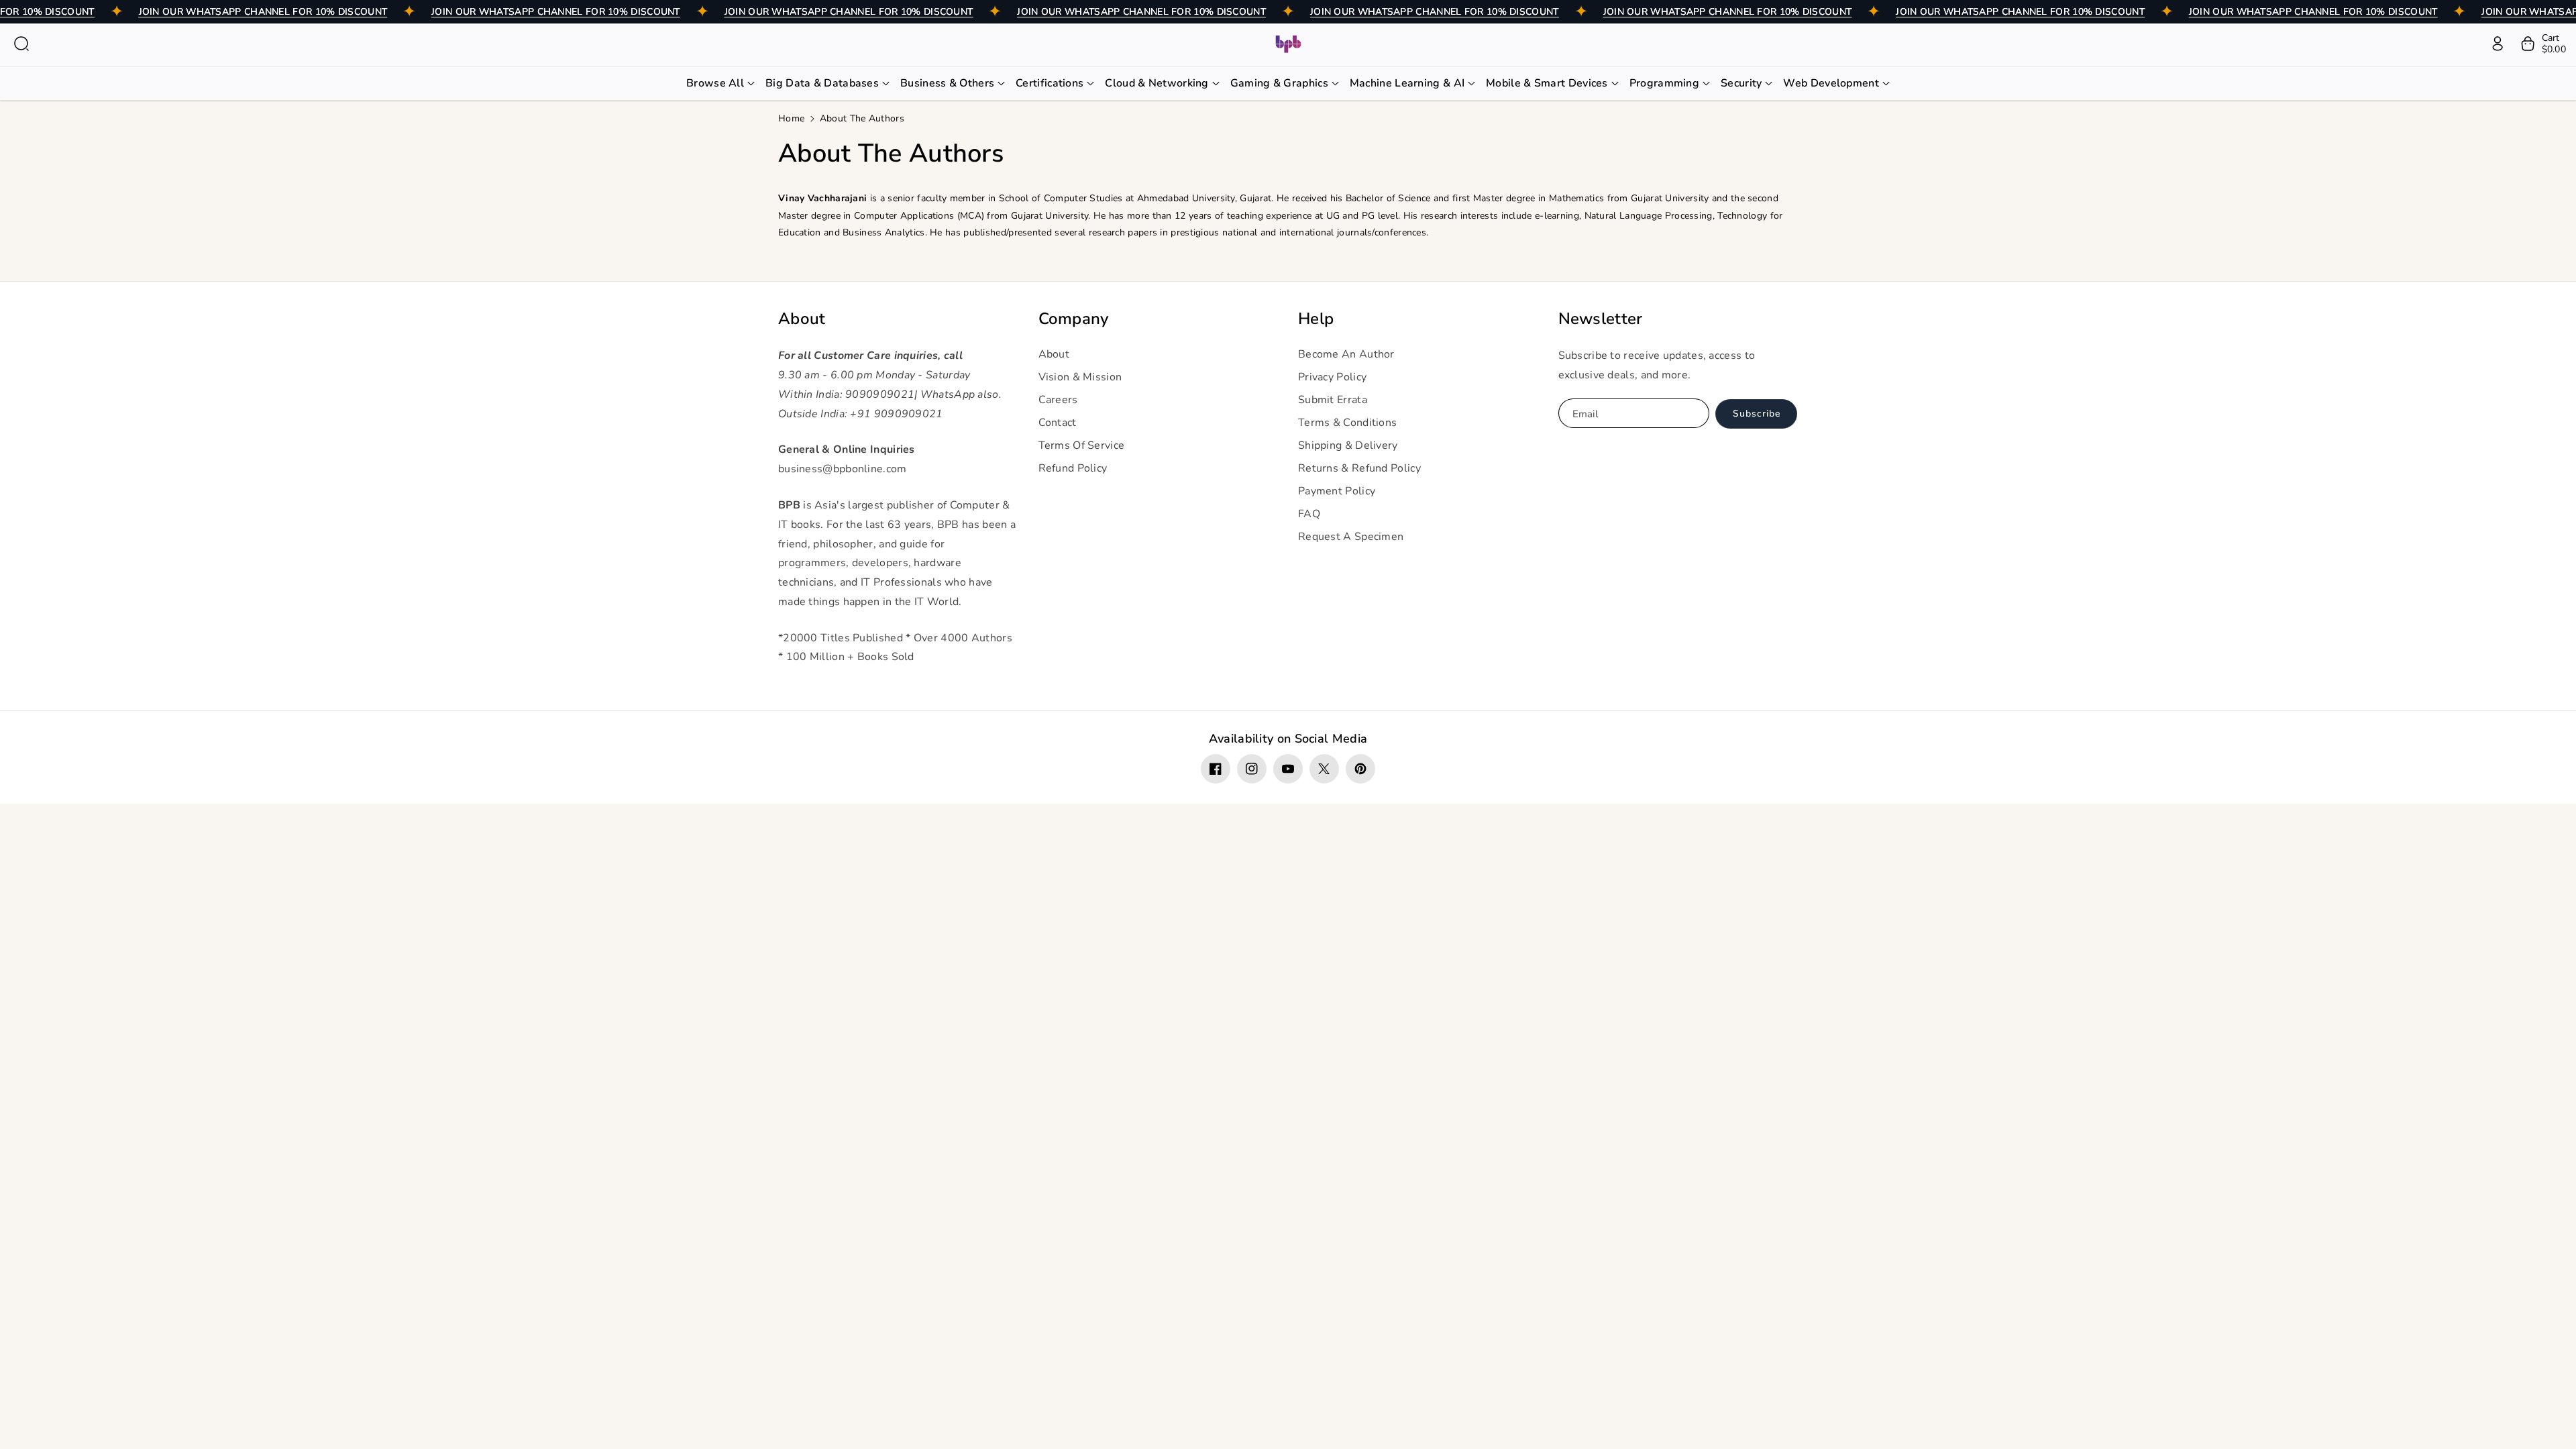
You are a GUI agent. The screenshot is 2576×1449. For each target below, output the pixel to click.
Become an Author (1346, 354)
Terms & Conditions (1347, 423)
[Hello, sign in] (2498, 44)
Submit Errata (1333, 400)
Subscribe (1757, 414)
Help (1316, 319)
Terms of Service (1082, 445)
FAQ (1309, 514)
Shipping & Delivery (1348, 445)
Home (791, 118)
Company (1074, 319)
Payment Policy (1337, 491)
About (802, 319)
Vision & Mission (1080, 377)
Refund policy (1073, 468)
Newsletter (1601, 319)
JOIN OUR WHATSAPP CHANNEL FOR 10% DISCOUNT (263, 12)
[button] (21, 44)
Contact (1058, 423)
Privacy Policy (1332, 377)
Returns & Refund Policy (1359, 468)
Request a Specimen (1351, 537)
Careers (1058, 400)
